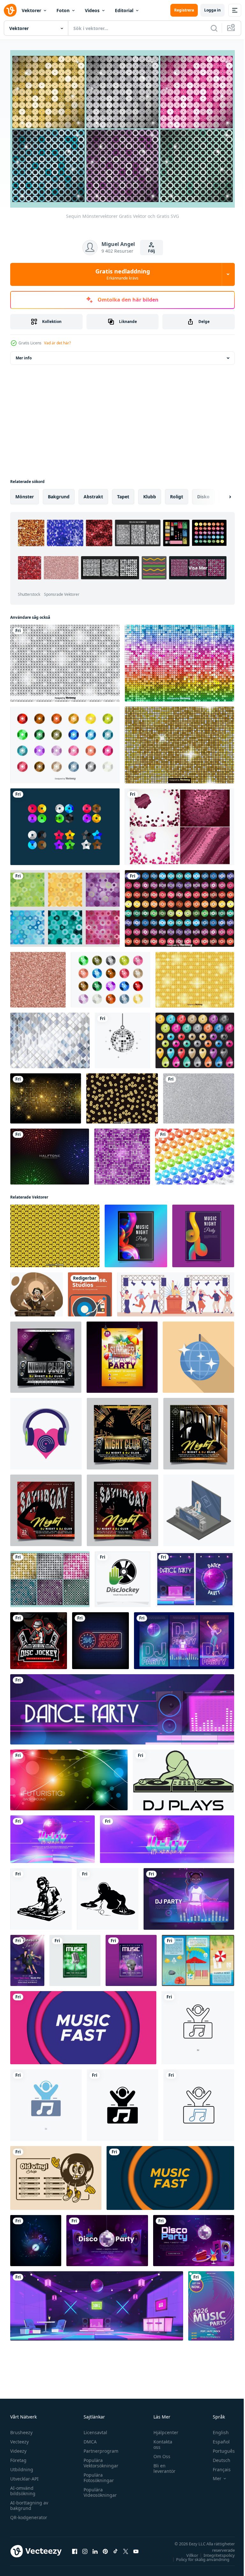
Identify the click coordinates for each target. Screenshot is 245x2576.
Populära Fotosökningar (97, 2474)
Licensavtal (94, 2429)
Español (216, 2438)
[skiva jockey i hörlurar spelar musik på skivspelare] (37, 1291)
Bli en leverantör (161, 2465)
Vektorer (31, 10)
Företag (18, 2457)
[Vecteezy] (10, 10)
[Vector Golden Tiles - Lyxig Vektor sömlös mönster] (179, 741)
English (216, 2429)
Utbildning (22, 2466)
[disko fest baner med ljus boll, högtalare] (107, 2237)
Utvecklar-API (24, 2476)
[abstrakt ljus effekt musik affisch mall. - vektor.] (136, 1232)
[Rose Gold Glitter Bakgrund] (38, 976)
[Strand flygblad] (198, 1957)
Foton (63, 10)
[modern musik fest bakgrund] (83, 2024)
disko (203, 493)
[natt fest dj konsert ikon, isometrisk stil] (199, 1507)
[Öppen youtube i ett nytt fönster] (136, 2548)
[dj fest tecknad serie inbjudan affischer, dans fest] (184, 1637)
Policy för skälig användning (198, 2556)
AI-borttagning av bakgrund (29, 2502)
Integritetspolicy (214, 2552)
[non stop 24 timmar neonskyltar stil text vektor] (100, 1637)
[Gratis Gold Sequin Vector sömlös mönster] (55, 1232)
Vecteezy (19, 2438)
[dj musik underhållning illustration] (46, 1430)
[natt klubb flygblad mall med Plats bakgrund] (46, 1354)
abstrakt (93, 493)
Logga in (212, 10)
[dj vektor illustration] (41, 1895)
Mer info (24, 354)
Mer (212, 2475)
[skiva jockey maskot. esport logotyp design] (39, 1637)
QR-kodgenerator (29, 2514)
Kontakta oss (160, 2441)
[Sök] (214, 28)
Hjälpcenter (163, 2429)
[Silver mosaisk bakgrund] (50, 1037)
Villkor (187, 2552)
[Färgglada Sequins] (195, 1037)
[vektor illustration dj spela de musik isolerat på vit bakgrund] (183, 1776)
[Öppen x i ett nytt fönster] (126, 2548)
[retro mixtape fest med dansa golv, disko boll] (52, 1836)
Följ (152, 251)
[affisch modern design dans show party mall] (27, 1957)
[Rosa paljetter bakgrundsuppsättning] (179, 823)
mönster (25, 493)
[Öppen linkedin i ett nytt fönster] (95, 2548)
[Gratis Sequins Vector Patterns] (65, 905)
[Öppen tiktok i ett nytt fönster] (115, 2548)
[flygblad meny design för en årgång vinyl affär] (56, 2174)
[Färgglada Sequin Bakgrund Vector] (195, 1153)
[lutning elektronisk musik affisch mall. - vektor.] (203, 1232)
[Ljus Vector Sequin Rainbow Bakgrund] (179, 660)
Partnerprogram (99, 2448)
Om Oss (159, 2453)
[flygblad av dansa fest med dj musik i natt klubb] (122, 1706)
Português (219, 2448)
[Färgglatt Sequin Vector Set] (65, 741)
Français (217, 2466)
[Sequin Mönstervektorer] (50, 1576)
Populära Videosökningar (99, 2489)
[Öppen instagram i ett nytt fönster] (85, 2548)
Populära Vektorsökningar (99, 2460)
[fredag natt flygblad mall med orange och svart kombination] (199, 1430)
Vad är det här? (57, 343)
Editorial (124, 10)
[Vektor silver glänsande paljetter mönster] (65, 660)
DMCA (89, 2438)
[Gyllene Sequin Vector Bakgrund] (195, 976)
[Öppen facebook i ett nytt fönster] (75, 2548)
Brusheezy (21, 2429)
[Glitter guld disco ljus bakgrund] (46, 1095)
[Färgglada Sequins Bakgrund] (179, 905)
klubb (150, 493)
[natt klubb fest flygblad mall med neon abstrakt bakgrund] (122, 1430)
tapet (123, 493)
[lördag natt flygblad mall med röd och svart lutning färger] (46, 1507)
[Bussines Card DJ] (90, 1291)
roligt (177, 493)
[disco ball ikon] (122, 1037)
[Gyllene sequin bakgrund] (122, 1095)
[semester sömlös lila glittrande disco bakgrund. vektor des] (122, 1153)
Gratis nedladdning (123, 274)
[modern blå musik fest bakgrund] (170, 2174)
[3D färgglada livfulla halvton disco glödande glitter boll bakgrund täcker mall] (50, 1153)
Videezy (18, 2448)
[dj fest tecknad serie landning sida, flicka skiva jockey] (189, 1895)
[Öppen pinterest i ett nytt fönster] (105, 2548)
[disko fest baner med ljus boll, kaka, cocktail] (194, 2237)
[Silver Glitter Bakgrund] (199, 1095)
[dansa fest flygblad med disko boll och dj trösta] (195, 1576)
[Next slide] (220, 493)
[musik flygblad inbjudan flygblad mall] (131, 1957)
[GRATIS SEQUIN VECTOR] (65, 823)
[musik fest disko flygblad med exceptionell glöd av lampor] (36, 2237)
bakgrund (59, 493)
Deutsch (217, 2457)
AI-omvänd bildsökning (23, 2488)
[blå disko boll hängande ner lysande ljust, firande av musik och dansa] (198, 1354)
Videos (92, 10)
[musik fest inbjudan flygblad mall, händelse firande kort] (75, 1957)
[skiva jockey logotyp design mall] (123, 1576)
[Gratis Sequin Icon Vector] (111, 976)
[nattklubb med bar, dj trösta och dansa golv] (97, 2302)
